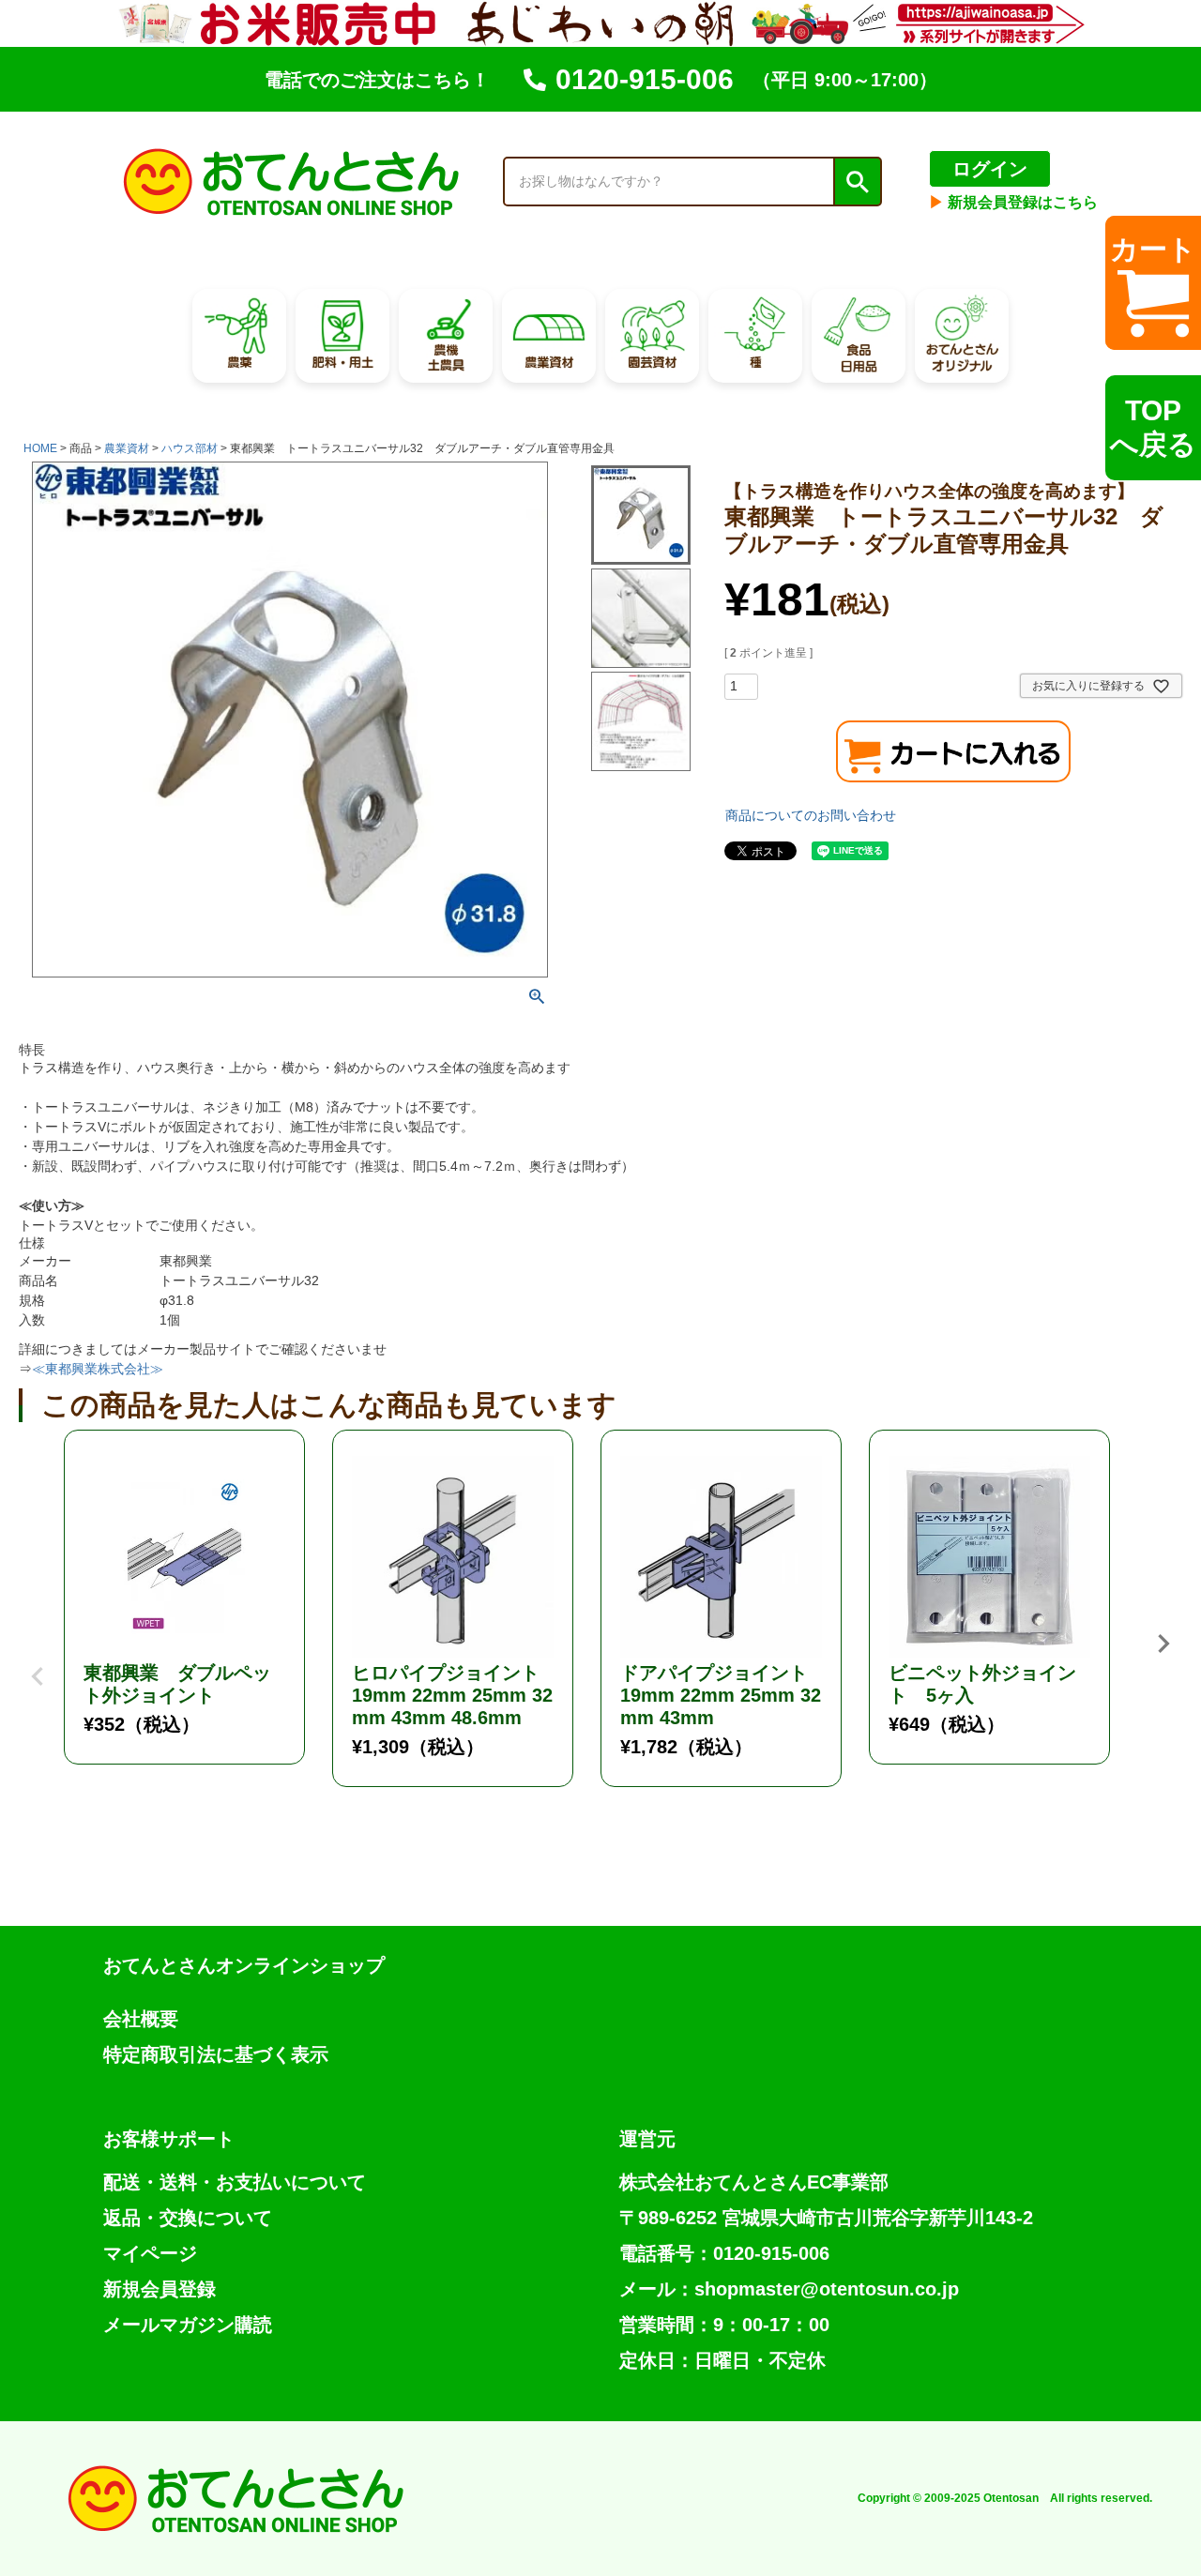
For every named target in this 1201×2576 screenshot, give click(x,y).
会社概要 (141, 2019)
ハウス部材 (190, 448)
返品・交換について (188, 2218)
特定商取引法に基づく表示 (216, 2054)
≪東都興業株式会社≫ (98, 1369)
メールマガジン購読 (188, 2325)
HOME (40, 448)
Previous (38, 1662)
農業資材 (127, 448)
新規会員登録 (160, 2289)
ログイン (990, 169)
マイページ (150, 2253)
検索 (857, 182)
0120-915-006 (645, 79)
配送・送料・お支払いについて (235, 2182)
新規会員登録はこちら (1013, 202)
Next (1163, 1644)
